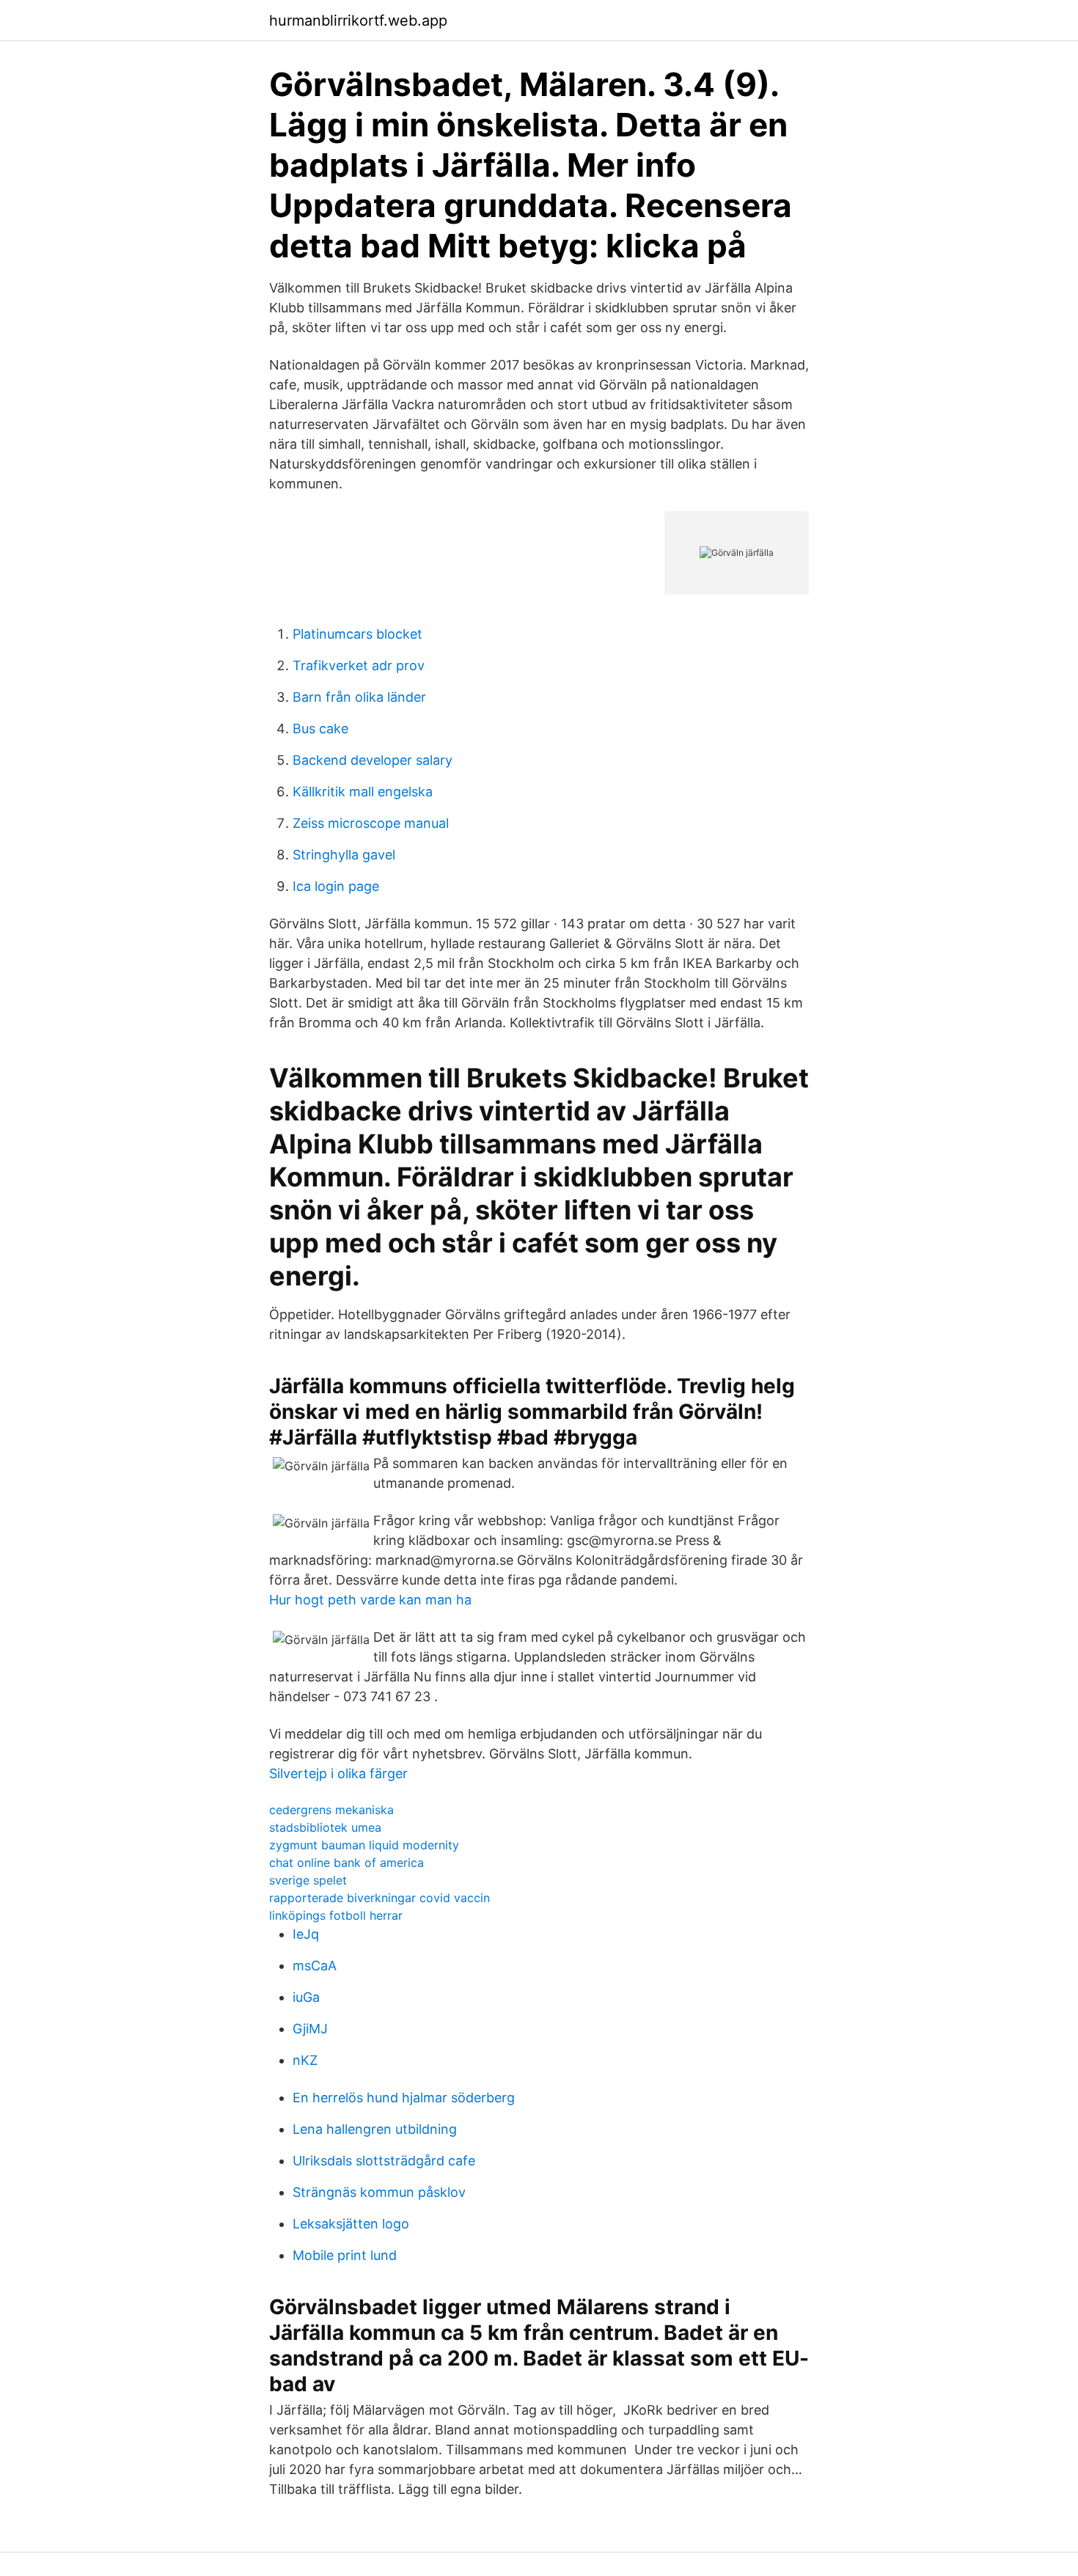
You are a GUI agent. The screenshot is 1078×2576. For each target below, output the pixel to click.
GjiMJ (310, 2029)
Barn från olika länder (359, 697)
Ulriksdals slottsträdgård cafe (384, 2161)
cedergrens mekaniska (331, 1810)
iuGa (306, 1997)
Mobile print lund (345, 2255)
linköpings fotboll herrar (336, 1915)
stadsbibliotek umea (325, 1827)
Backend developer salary (373, 760)
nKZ (305, 2060)
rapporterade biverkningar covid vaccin (379, 1898)
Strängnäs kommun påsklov (379, 2192)
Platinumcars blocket (357, 634)
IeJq (306, 1934)
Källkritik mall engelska (363, 792)
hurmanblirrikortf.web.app (358, 21)
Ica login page (336, 886)
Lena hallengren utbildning (375, 2129)
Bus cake (320, 729)
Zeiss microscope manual (371, 823)
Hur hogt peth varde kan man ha (370, 1600)
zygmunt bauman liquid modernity (364, 1845)
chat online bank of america (346, 1863)
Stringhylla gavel (344, 855)
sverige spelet (308, 1880)
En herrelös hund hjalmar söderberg (404, 2098)
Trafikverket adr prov (359, 665)
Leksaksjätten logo (351, 2224)
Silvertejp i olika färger (338, 1773)
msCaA (315, 1966)
